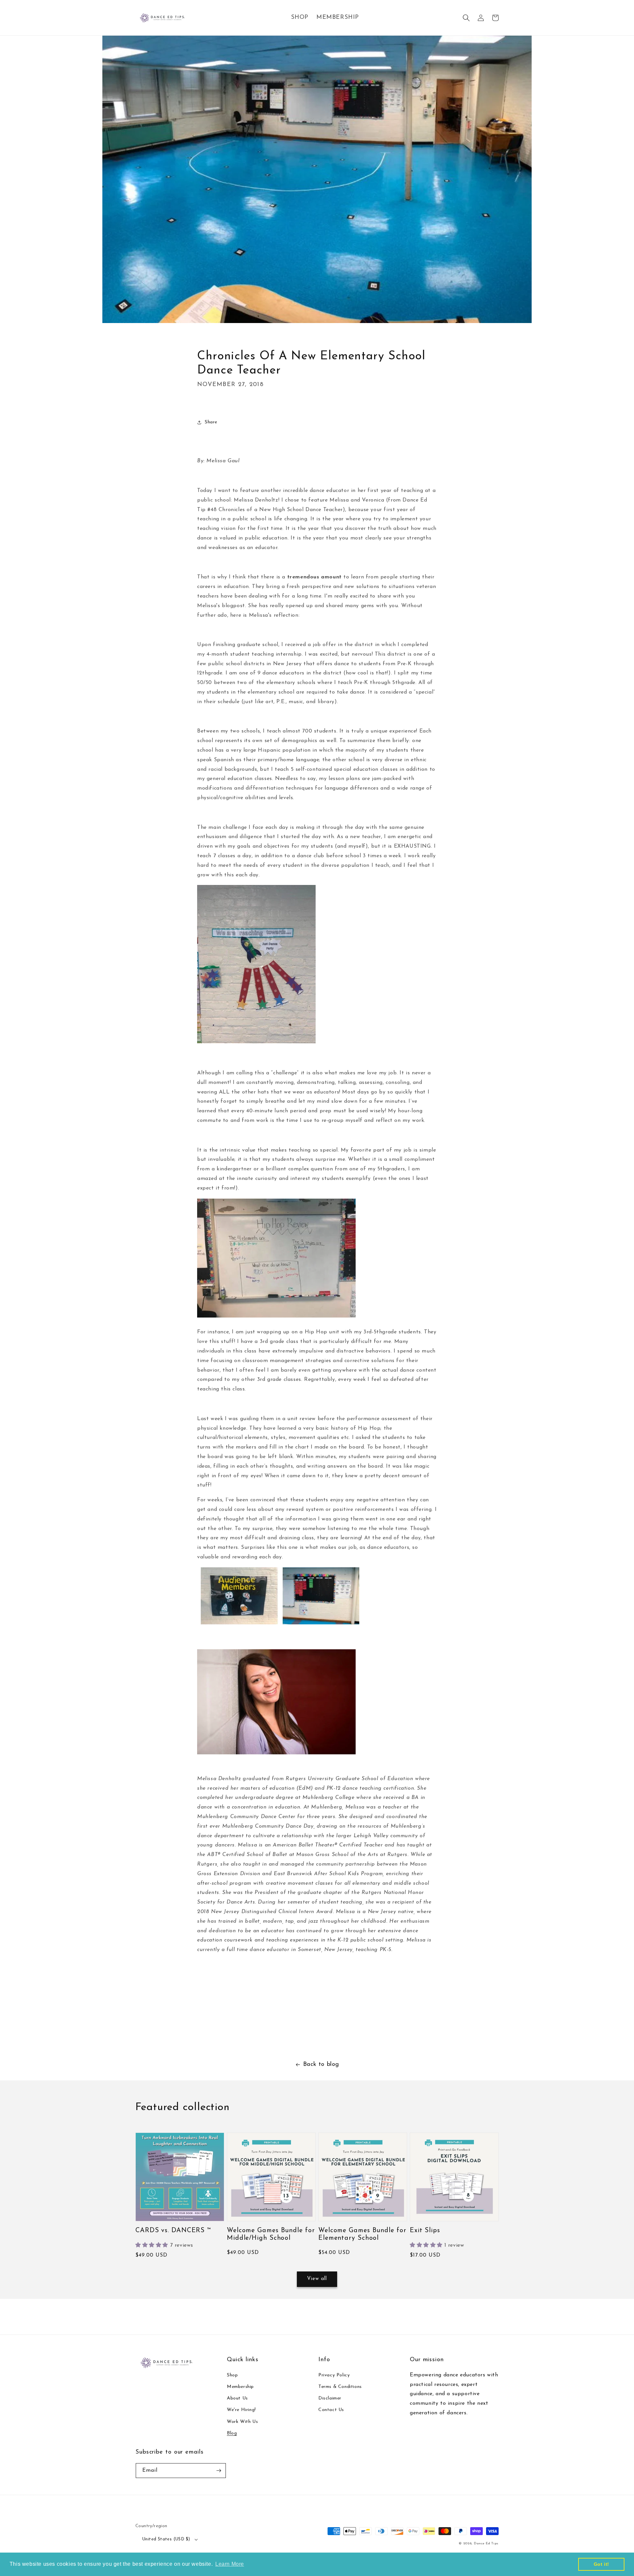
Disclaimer (330, 2398)
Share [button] (211, 422)
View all (317, 2279)
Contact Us (331, 2410)
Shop (232, 2375)
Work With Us (242, 2422)
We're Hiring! (241, 2410)
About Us (237, 2398)
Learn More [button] (230, 2564)
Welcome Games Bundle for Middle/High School (271, 2234)
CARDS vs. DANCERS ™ (173, 2231)
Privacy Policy (334, 2375)
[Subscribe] (219, 2471)
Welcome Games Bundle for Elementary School (362, 2234)
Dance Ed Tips (486, 2543)
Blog (232, 2433)
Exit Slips (425, 2231)
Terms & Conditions (340, 2387)
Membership (240, 2387)
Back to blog (321, 2065)
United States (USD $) (166, 2539)
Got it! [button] (601, 2564)
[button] (466, 18)
